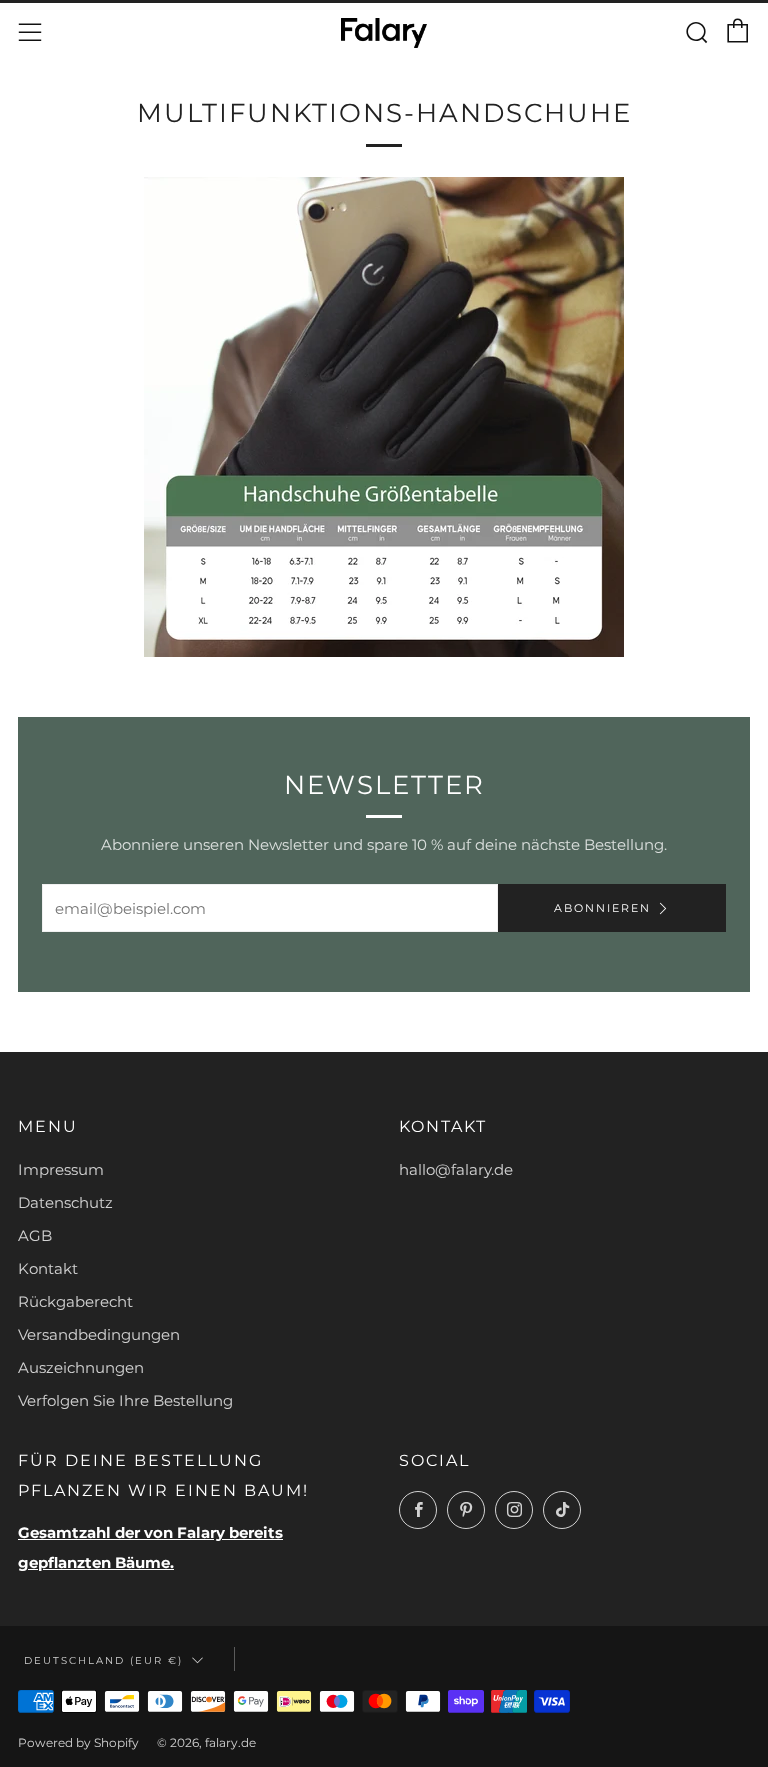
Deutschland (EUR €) (103, 1660)
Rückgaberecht (75, 1301)
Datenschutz (65, 1202)
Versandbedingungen (99, 1334)
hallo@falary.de (456, 1169)
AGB (35, 1235)
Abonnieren (602, 908)
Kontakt (48, 1268)
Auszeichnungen (81, 1367)
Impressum (61, 1169)
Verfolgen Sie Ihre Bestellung (125, 1400)
